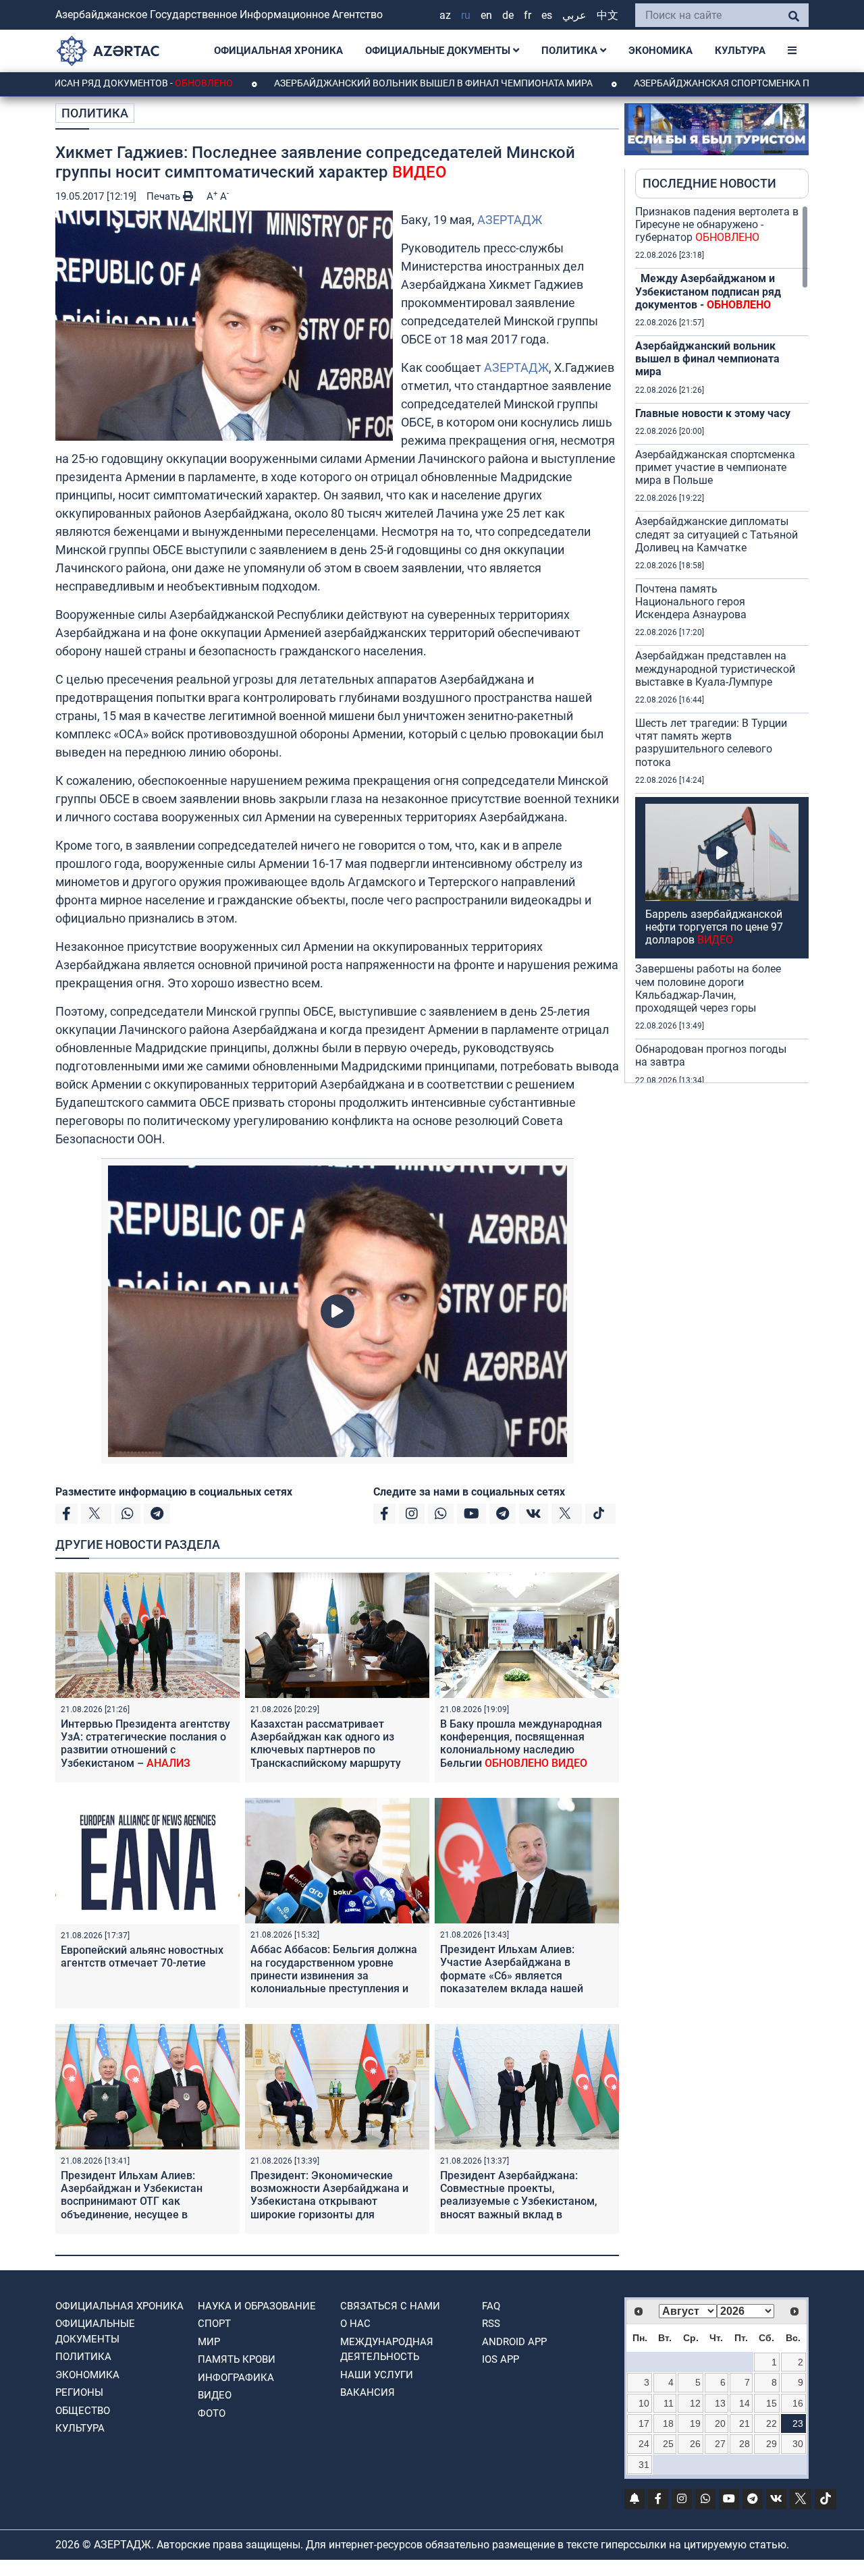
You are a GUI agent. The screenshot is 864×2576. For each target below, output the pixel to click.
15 (772, 2403)
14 (745, 2403)
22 (772, 2423)
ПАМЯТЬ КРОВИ (237, 2359)
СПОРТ (214, 2324)
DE (508, 15)
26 (695, 2444)
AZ (445, 15)
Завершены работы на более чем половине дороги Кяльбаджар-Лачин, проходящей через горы (708, 988)
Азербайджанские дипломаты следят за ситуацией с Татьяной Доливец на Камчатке (717, 534)
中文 (607, 15)
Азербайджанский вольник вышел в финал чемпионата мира (338, 83)
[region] (722, 644)
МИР (209, 2342)
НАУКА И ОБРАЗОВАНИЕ (257, 2306)
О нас (355, 2324)
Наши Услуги (377, 2375)
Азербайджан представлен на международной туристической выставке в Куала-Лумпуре (715, 668)
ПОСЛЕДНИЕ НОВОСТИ (709, 183)
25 (668, 2444)
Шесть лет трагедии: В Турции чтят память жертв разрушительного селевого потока (711, 743)
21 (745, 2423)
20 (720, 2423)
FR (528, 15)
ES (547, 15)
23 (798, 2423)
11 (669, 2403)
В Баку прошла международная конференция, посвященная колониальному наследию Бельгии (521, 1744)
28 (745, 2444)
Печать (165, 196)
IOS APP (501, 2359)
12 (695, 2403)
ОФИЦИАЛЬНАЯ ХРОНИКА (278, 51)
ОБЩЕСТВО (83, 2411)
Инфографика (236, 2378)
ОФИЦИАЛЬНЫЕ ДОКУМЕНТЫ (439, 51)
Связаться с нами (390, 2306)
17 (644, 2423)
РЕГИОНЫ (79, 2392)
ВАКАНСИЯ (368, 2392)
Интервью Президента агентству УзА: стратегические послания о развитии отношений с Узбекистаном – (145, 1744)
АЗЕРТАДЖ (510, 220)
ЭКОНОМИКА (660, 51)
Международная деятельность (387, 2350)
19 (695, 2423)
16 (798, 2403)
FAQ (491, 2306)
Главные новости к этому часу (713, 413)
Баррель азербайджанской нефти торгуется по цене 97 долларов (714, 927)
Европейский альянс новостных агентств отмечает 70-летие (142, 1956)
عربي (574, 15)
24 (644, 2444)
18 (668, 2423)
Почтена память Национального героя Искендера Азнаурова (691, 602)
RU (466, 15)
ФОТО (212, 2413)
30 (798, 2444)
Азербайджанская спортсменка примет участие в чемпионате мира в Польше (715, 467)
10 (644, 2403)
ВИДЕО (215, 2395)
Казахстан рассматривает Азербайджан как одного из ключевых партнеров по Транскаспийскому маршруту (326, 1744)
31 (644, 2465)
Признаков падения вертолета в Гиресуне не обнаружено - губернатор (717, 224)
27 (720, 2444)
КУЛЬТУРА (740, 51)
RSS (491, 2324)
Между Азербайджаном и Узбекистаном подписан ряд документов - (708, 291)
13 (720, 2403)
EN (486, 15)
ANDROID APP (514, 2342)
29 (772, 2444)
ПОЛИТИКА (571, 51)
